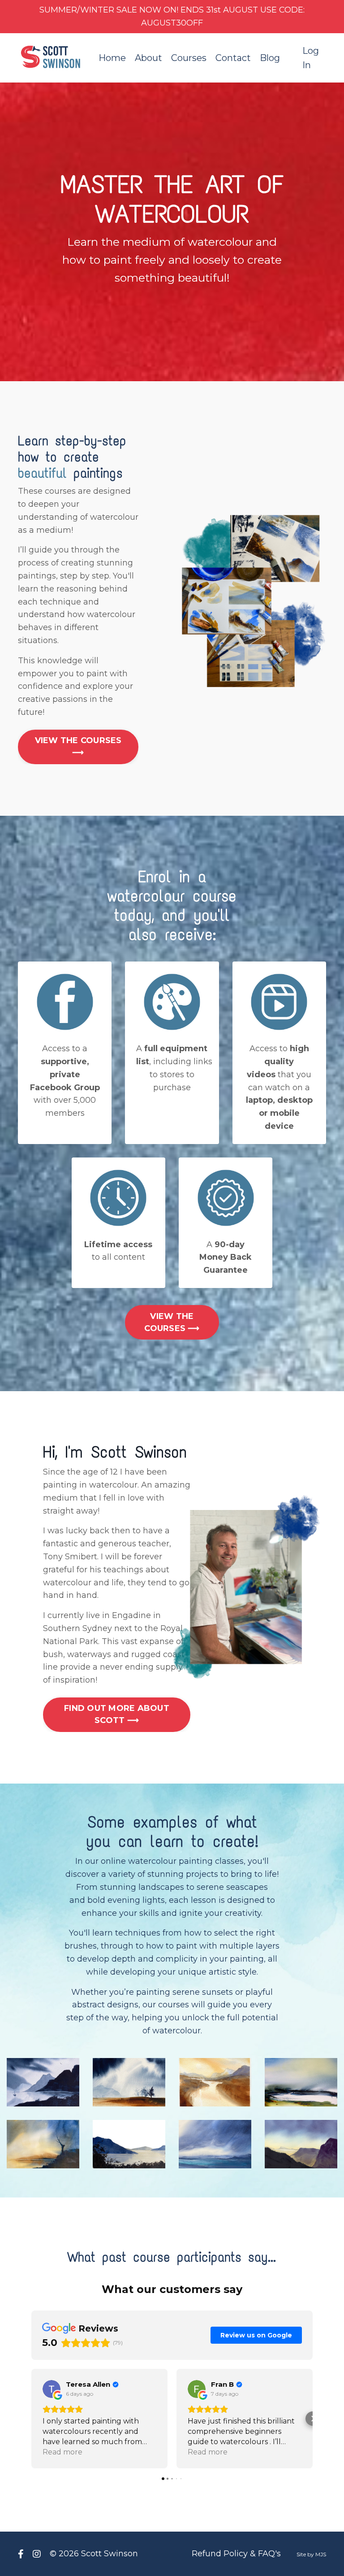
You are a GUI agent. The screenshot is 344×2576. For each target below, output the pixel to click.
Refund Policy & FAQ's (236, 2554)
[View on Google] (52, 2389)
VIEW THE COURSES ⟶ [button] (78, 746)
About (148, 58)
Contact (233, 58)
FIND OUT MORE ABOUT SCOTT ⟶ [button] (117, 1714)
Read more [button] (62, 2452)
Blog (270, 58)
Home (112, 58)
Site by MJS (311, 2554)
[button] (31, 2419)
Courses (189, 58)
